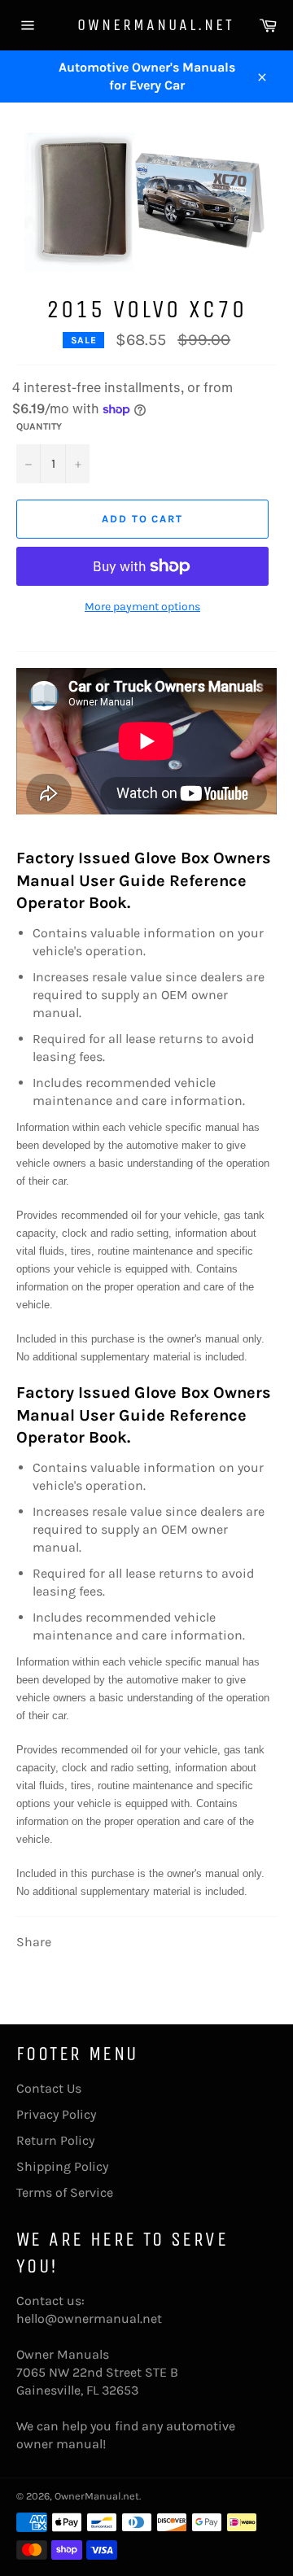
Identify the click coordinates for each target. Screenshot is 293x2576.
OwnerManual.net (146, 25)
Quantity (39, 426)
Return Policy (55, 2140)
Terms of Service (65, 2192)
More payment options (142, 607)
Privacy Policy (56, 2114)
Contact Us (49, 2088)
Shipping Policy (62, 2166)
